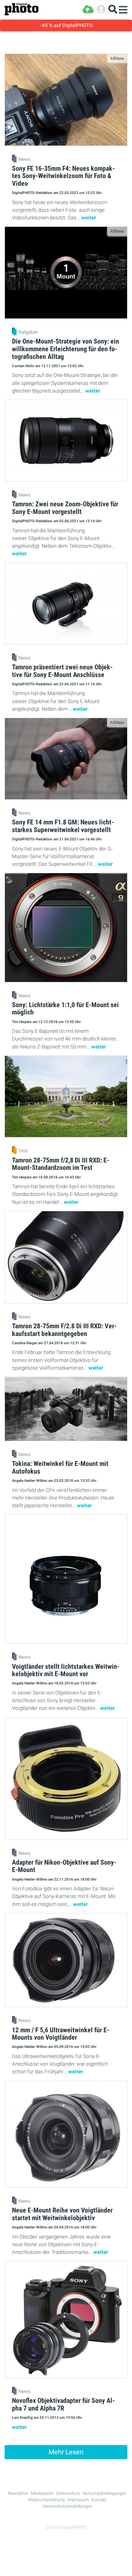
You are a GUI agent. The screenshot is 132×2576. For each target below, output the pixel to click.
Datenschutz (68, 2493)
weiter (89, 218)
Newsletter (18, 2493)
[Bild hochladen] (88, 9)
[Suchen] (113, 9)
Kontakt (99, 2500)
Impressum (78, 2500)
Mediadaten (42, 2493)
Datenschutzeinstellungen (67, 2506)
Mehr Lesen (66, 2452)
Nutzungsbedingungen (105, 2493)
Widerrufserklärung (46, 2500)
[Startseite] (21, 9)
